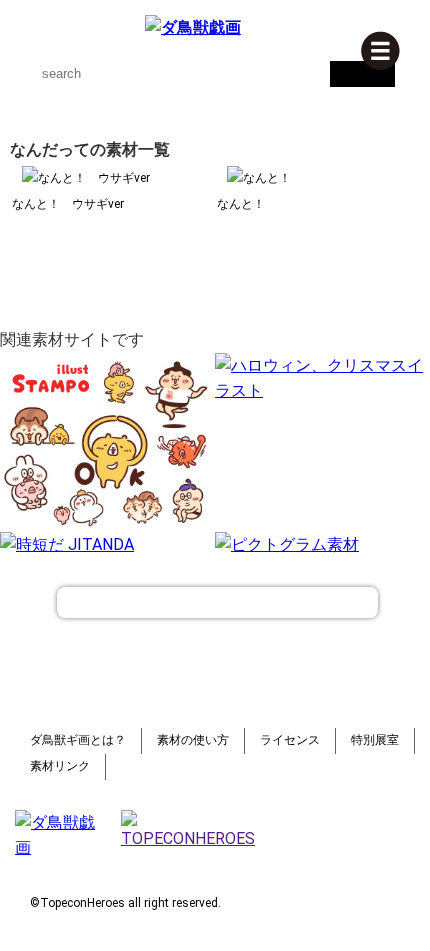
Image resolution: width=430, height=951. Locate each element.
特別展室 (375, 740)
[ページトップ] (217, 602)
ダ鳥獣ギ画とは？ (78, 740)
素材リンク (60, 766)
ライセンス (290, 740)
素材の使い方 (193, 740)
